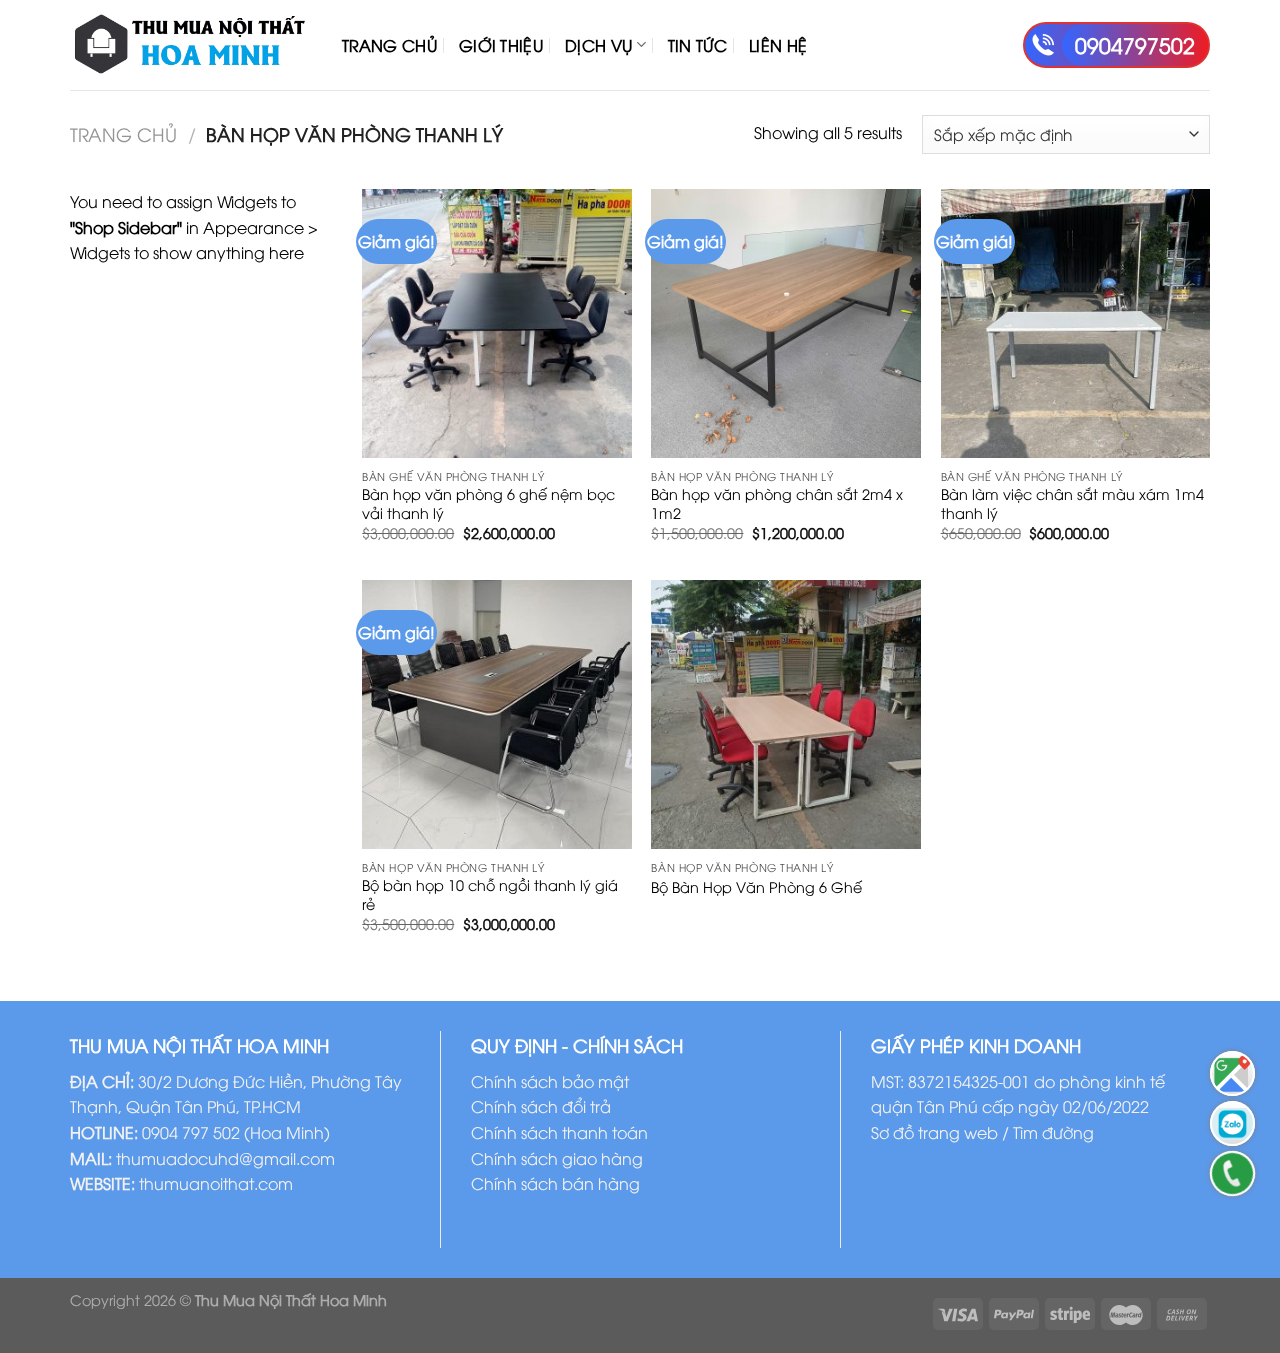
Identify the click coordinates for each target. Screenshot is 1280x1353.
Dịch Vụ (598, 45)
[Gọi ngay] (1232, 1173)
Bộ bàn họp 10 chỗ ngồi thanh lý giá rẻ (490, 894)
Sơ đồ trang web (934, 1132)
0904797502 (1135, 44)
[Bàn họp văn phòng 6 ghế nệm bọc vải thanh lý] (497, 324)
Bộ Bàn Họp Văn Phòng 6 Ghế (756, 887)
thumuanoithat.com (216, 1183)
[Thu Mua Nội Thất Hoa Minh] (191, 45)
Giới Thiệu (501, 45)
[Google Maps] (1232, 1073)
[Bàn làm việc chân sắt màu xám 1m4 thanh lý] (1076, 324)
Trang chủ (123, 133)
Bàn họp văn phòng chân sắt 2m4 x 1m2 (777, 503)
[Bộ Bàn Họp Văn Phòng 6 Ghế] (786, 715)
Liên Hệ (778, 45)
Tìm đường (1053, 1132)
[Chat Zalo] (1232, 1123)
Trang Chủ (389, 45)
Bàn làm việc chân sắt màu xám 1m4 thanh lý (1072, 503)
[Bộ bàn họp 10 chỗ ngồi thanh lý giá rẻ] (497, 715)
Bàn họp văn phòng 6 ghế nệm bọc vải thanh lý (488, 503)
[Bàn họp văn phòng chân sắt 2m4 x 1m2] (786, 324)
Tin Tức (697, 45)
